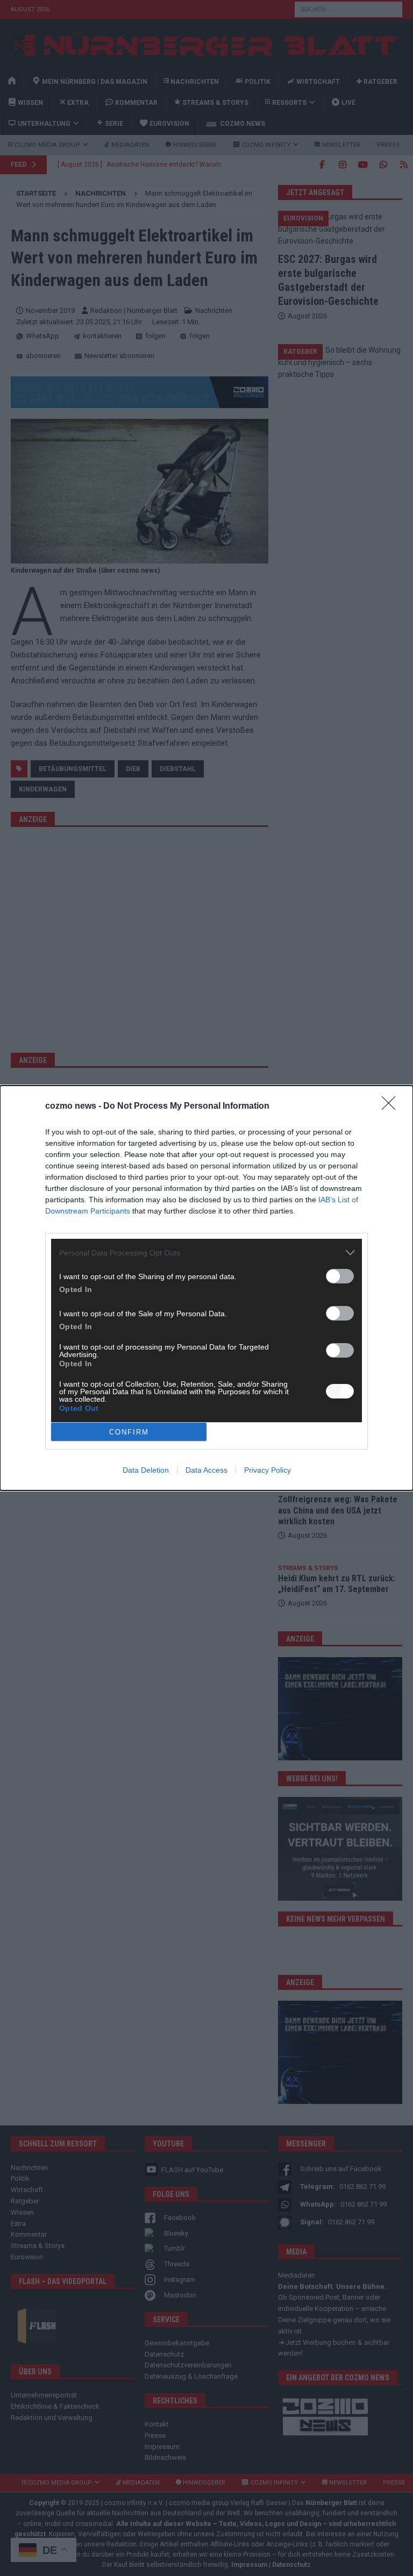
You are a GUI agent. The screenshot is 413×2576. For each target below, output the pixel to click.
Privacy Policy (268, 1470)
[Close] (392, 1107)
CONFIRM (129, 1432)
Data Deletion (146, 1470)
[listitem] (206, 1253)
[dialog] (206, 1288)
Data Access (206, 1470)
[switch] (340, 1276)
